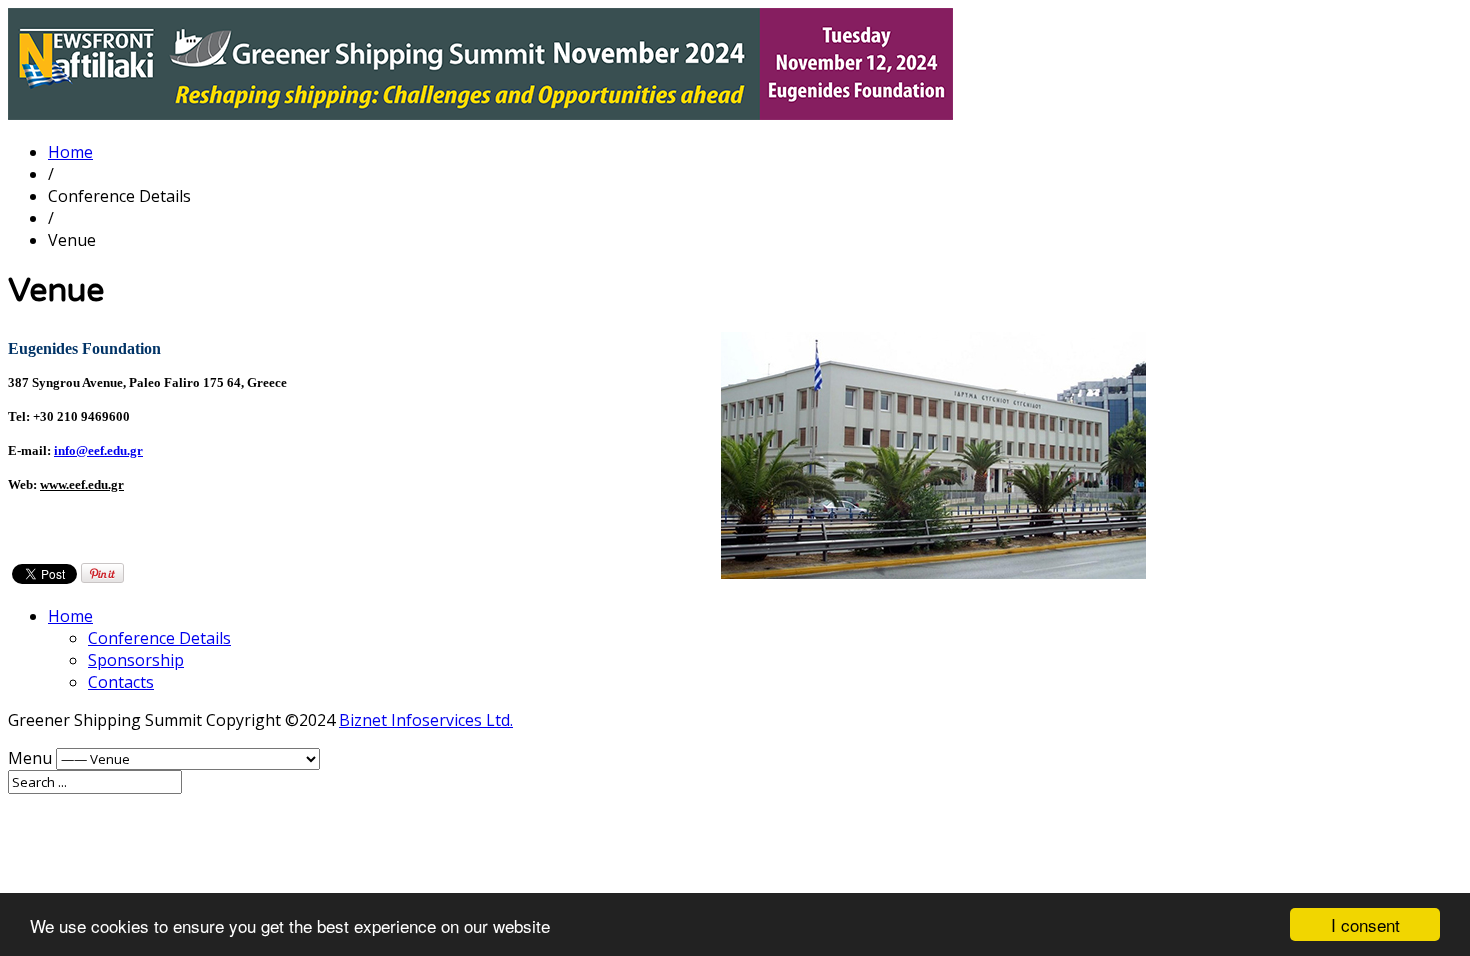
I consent (1365, 924)
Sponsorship (136, 660)
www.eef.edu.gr (82, 484)
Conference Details (159, 638)
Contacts (121, 682)
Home (70, 152)
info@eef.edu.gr (98, 450)
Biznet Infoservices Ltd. (426, 720)
